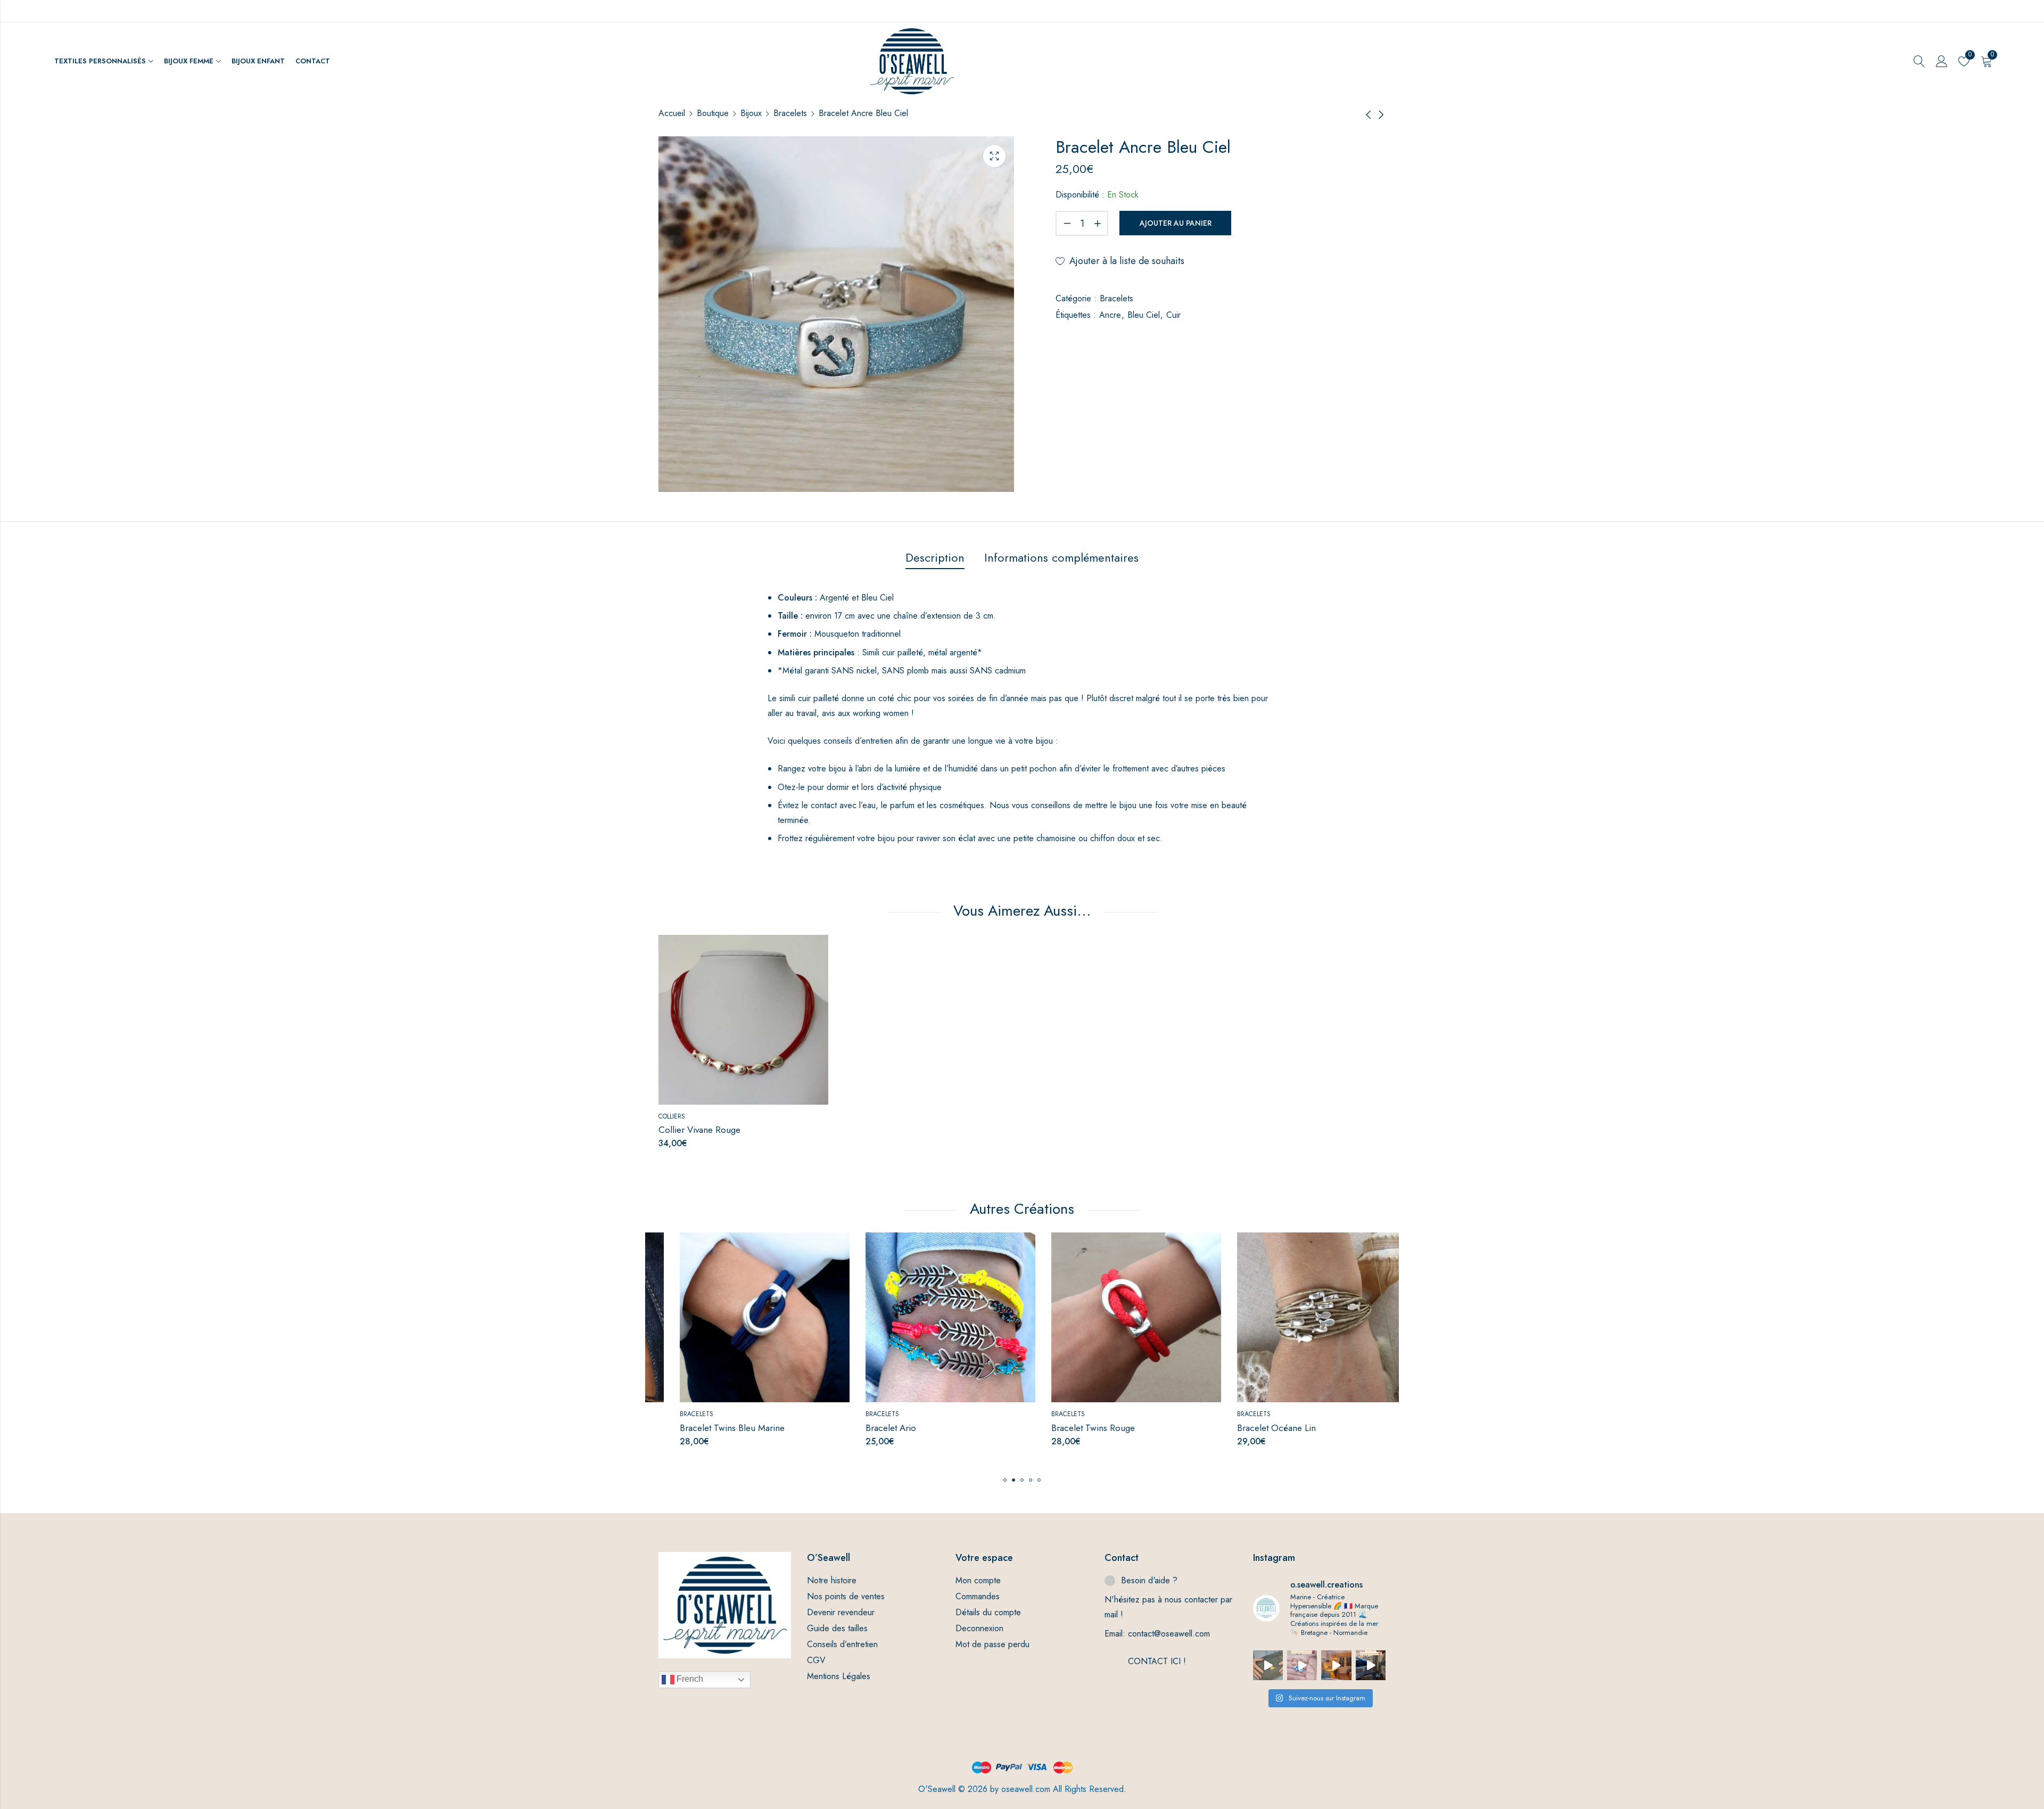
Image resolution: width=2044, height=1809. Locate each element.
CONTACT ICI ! (1157, 1661)
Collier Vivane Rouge (699, 1130)
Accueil (672, 113)
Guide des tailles (837, 1628)
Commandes (978, 1596)
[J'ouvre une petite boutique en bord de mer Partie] (1371, 1665)
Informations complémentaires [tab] (1061, 557)
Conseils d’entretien (842, 1644)
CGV (816, 1660)
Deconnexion (979, 1628)
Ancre (1110, 315)
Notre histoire (832, 1580)
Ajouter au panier (1176, 223)
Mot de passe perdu (992, 1644)
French (689, 1679)
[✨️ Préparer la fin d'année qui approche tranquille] (1302, 1665)
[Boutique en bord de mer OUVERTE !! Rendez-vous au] (1336, 1665)
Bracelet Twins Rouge (886, 1428)
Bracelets (790, 113)
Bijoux (751, 113)
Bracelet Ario (684, 1428)
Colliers (672, 1116)
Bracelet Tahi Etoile (1253, 1428)
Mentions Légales (839, 1676)
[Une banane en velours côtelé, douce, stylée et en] (1268, 1665)
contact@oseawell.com (1169, 1634)
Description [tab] (935, 557)
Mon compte (978, 1580)
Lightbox (994, 156)
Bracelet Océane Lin (1069, 1428)
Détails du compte (988, 1612)
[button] (1005, 1480)
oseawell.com (1026, 1789)
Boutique (713, 113)
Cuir (1173, 315)
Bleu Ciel (1144, 315)
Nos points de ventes (846, 1596)
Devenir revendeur (841, 1612)
